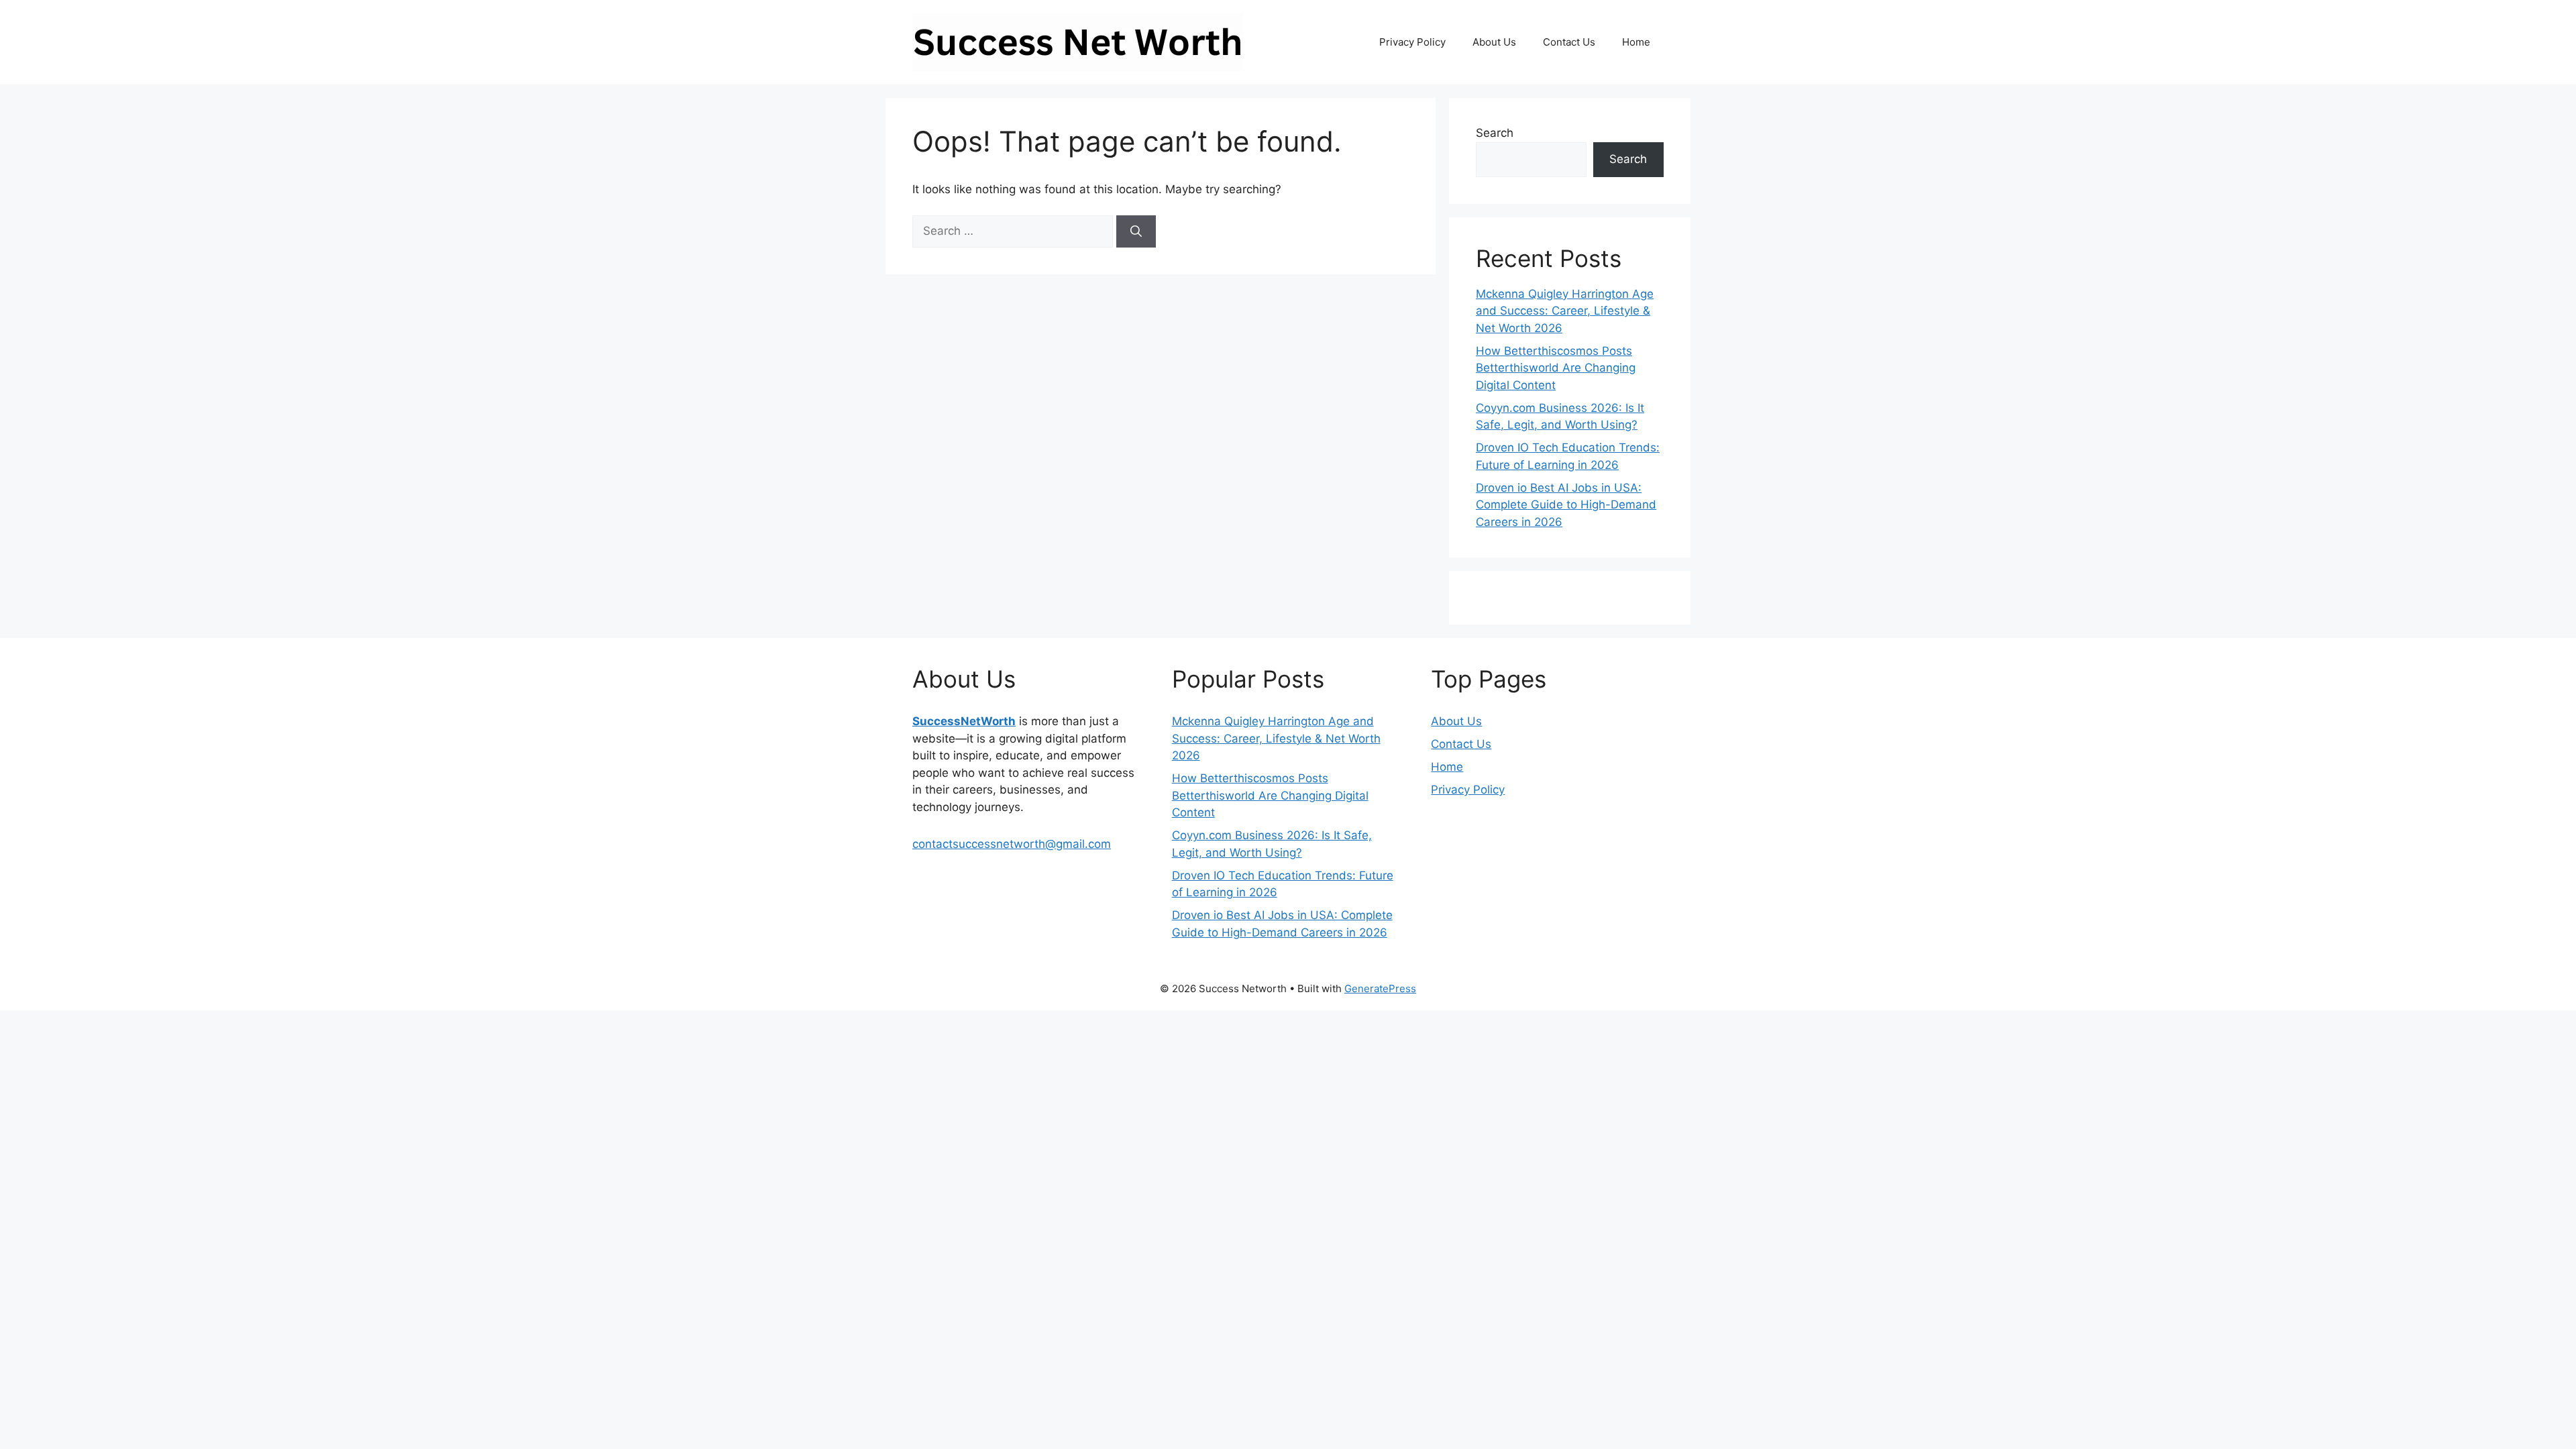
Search (1495, 133)
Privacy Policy (1412, 42)
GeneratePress (1380, 988)
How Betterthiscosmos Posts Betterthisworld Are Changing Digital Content (1556, 368)
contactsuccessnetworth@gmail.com (1012, 844)
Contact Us (1569, 42)
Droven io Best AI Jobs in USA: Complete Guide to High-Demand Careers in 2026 (1566, 505)
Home (1636, 42)
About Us (1494, 42)
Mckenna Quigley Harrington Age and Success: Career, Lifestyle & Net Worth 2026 (1565, 311)
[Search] (1136, 231)
